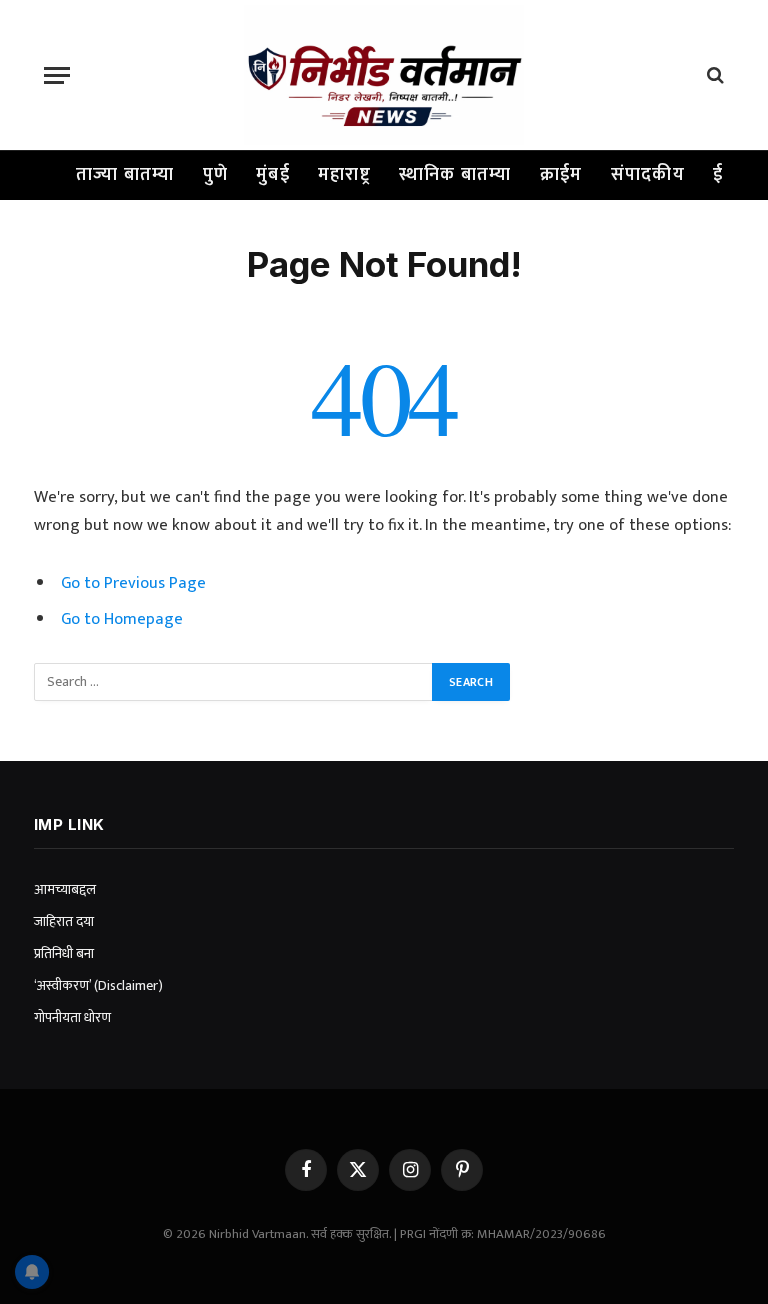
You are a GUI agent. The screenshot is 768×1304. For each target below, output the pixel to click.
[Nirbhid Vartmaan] (384, 75)
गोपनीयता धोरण (72, 1017)
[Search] (713, 75)
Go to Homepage (122, 619)
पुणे (216, 175)
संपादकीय (648, 175)
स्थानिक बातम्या (455, 175)
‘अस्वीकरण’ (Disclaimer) (98, 985)
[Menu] (57, 75)
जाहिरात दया (64, 921)
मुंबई (273, 175)
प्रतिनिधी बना (64, 953)
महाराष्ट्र (344, 175)
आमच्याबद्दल (65, 889)
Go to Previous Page (133, 583)
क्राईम (561, 175)
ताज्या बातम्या (125, 175)
